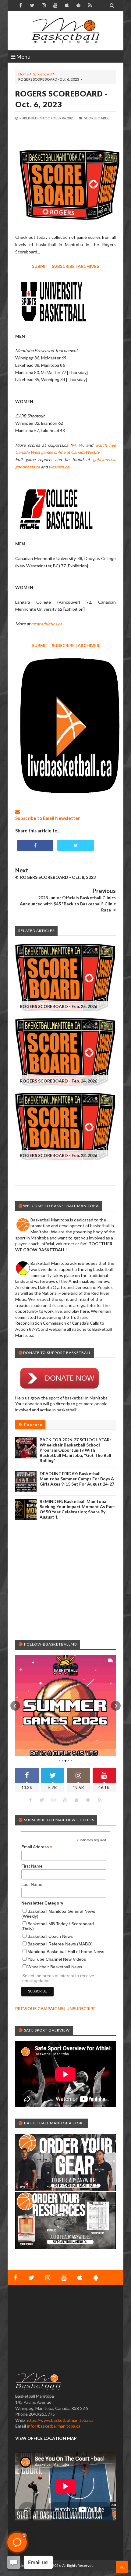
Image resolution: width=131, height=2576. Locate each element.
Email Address (37, 1847)
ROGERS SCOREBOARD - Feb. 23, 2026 (58, 1155)
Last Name (32, 1884)
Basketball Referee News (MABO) (60, 1944)
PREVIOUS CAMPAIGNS (39, 2008)
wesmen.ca (59, 467)
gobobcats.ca (28, 467)
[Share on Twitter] (76, 845)
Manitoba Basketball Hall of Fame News (66, 1952)
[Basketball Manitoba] (65, 31)
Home (23, 74)
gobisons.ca (104, 459)
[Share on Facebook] (35, 845)
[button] (15, 1706)
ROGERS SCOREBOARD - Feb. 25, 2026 (58, 1006)
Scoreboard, (96, 118)
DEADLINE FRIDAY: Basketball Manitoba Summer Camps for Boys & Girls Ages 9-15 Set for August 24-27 (77, 1479)
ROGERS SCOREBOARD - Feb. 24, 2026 (58, 1081)
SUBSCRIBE (63, 266)
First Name (32, 1866)
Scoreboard (42, 74)
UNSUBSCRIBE (81, 2008)
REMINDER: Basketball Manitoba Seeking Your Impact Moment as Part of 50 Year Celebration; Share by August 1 (77, 1509)
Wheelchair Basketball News (55, 1967)
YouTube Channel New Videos (57, 1959)
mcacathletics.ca (47, 624)
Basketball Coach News (50, 1936)
